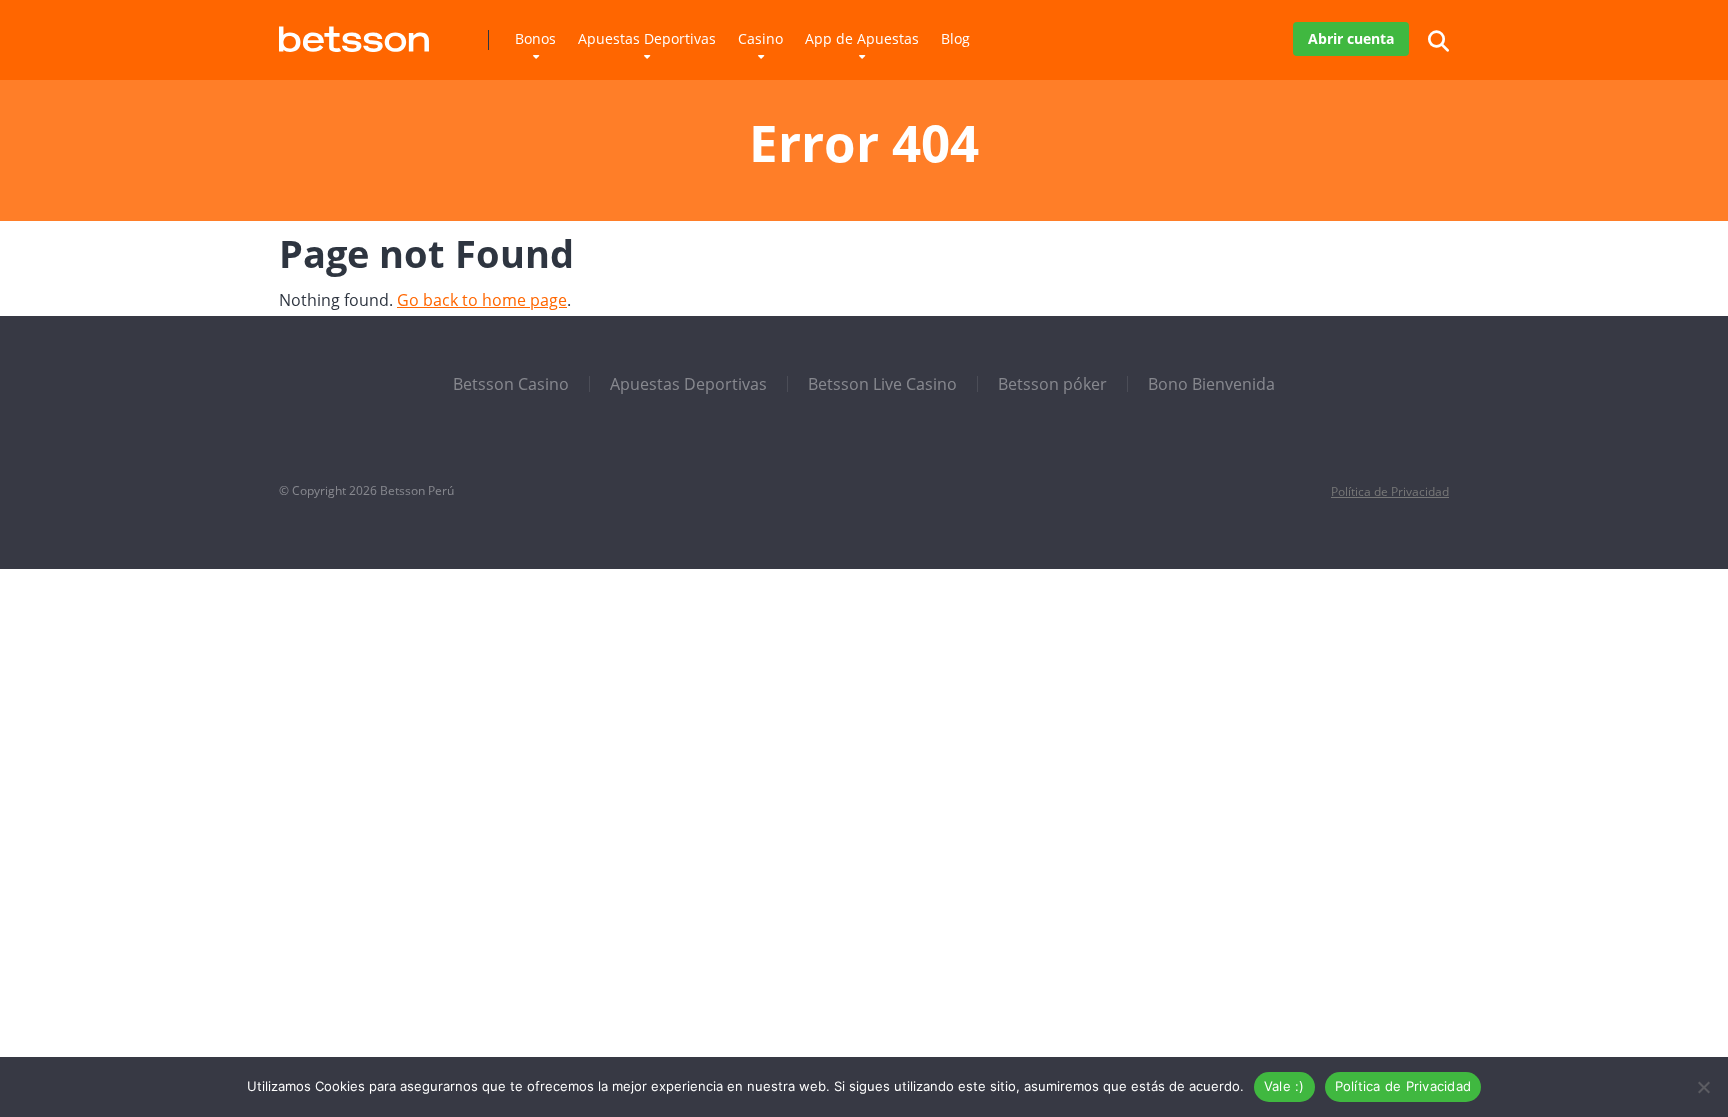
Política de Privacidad (1390, 491)
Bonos (535, 38)
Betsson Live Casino (882, 384)
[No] (1703, 1087)
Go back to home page (482, 300)
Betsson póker (1052, 384)
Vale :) (1284, 1086)
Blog (955, 38)
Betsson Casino (511, 384)
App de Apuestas (862, 38)
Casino (760, 38)
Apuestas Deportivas (647, 38)
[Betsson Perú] (354, 31)
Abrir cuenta (1351, 38)
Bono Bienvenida (1211, 384)
